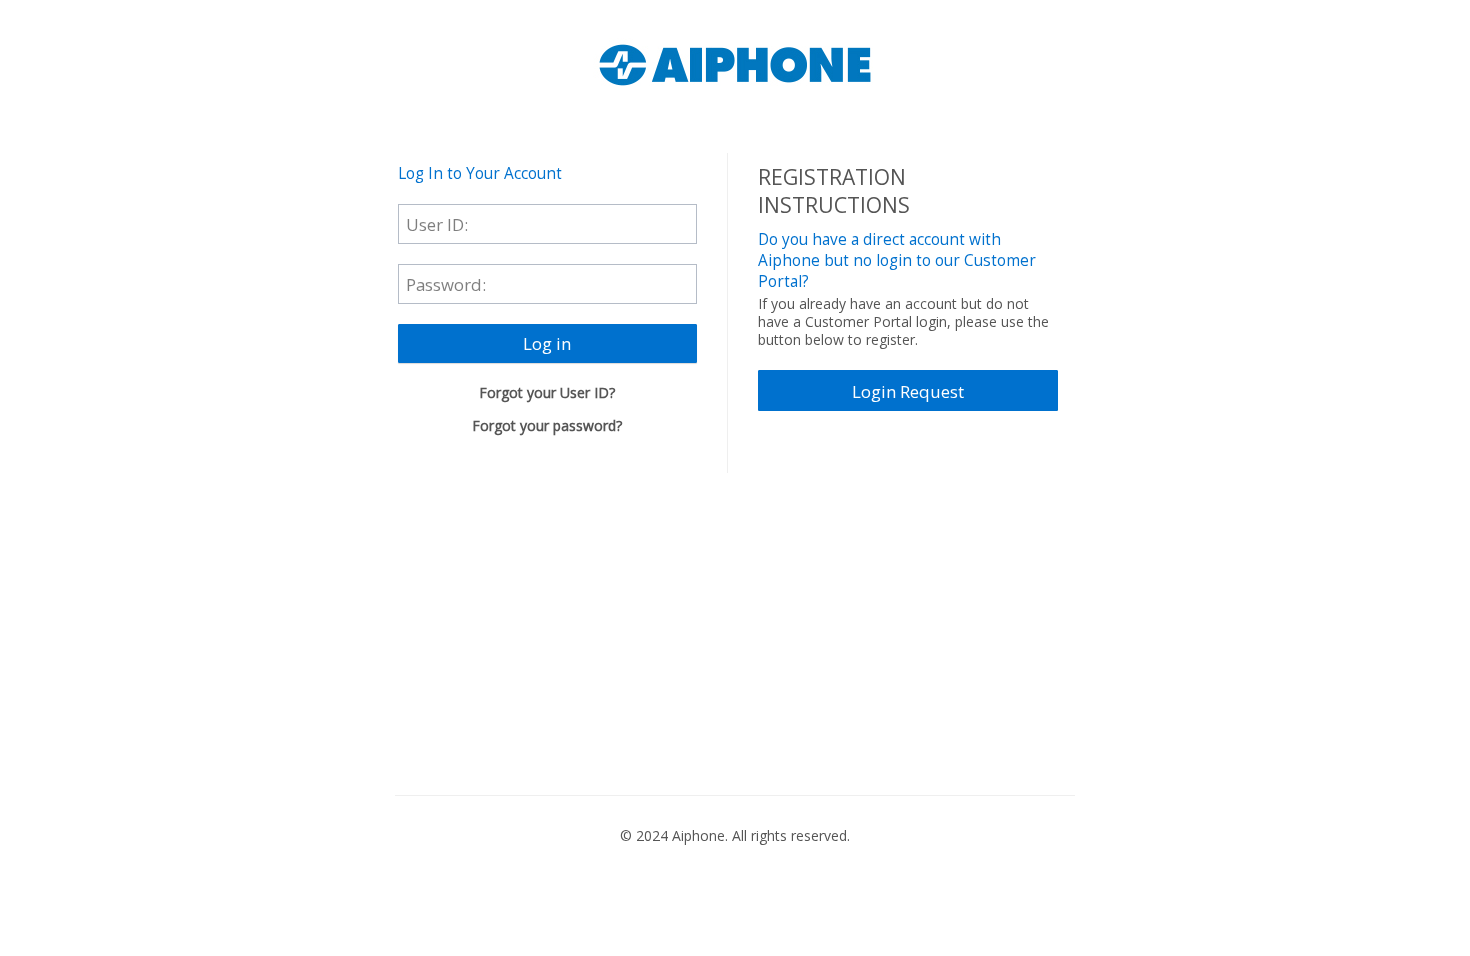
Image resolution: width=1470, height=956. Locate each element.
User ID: (437, 223)
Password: (446, 283)
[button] (547, 344)
